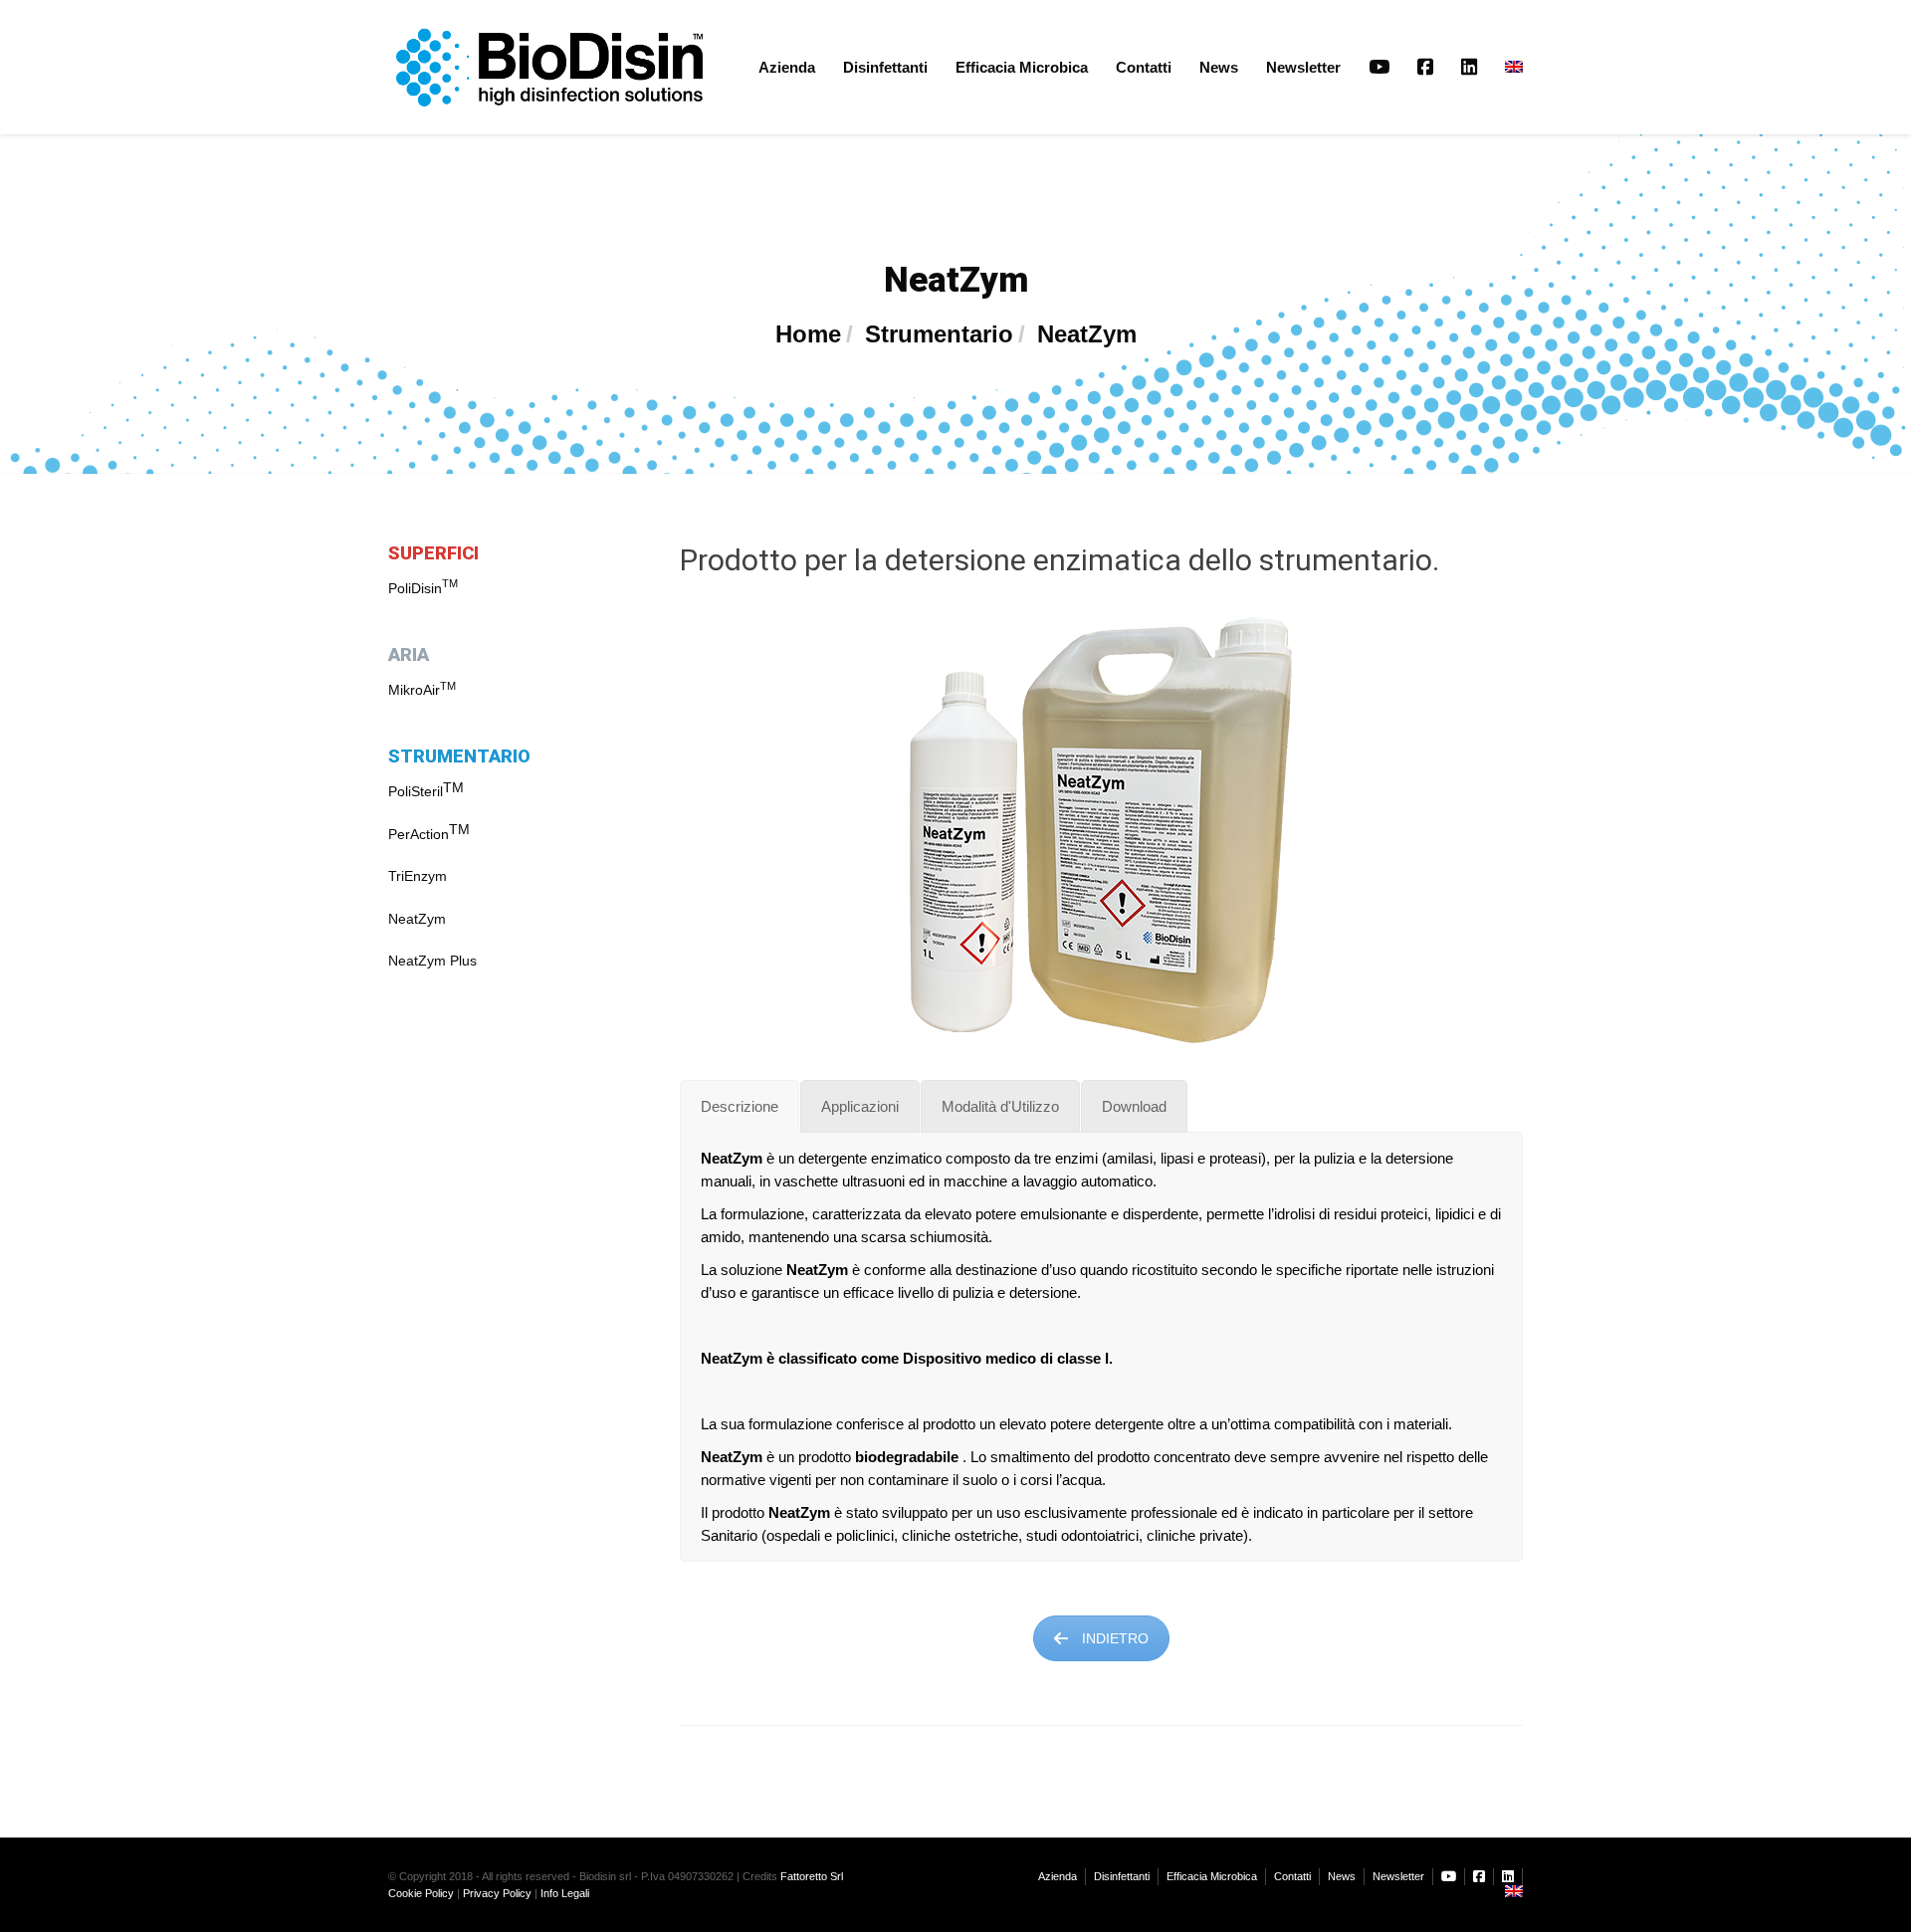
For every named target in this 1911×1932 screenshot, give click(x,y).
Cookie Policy (421, 1893)
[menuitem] (1507, 67)
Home (808, 334)
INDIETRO (1115, 1638)
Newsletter (1303, 67)
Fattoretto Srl (812, 1876)
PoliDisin (423, 588)
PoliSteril (416, 791)
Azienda (787, 67)
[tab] (740, 1106)
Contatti (1144, 67)
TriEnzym (418, 876)
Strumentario (939, 334)
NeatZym (417, 919)
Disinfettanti (885, 67)
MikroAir (422, 690)
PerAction (419, 834)
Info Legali (565, 1893)
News (1219, 67)
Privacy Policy (497, 1893)
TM (453, 787)
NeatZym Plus (432, 961)
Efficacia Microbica (1022, 67)
